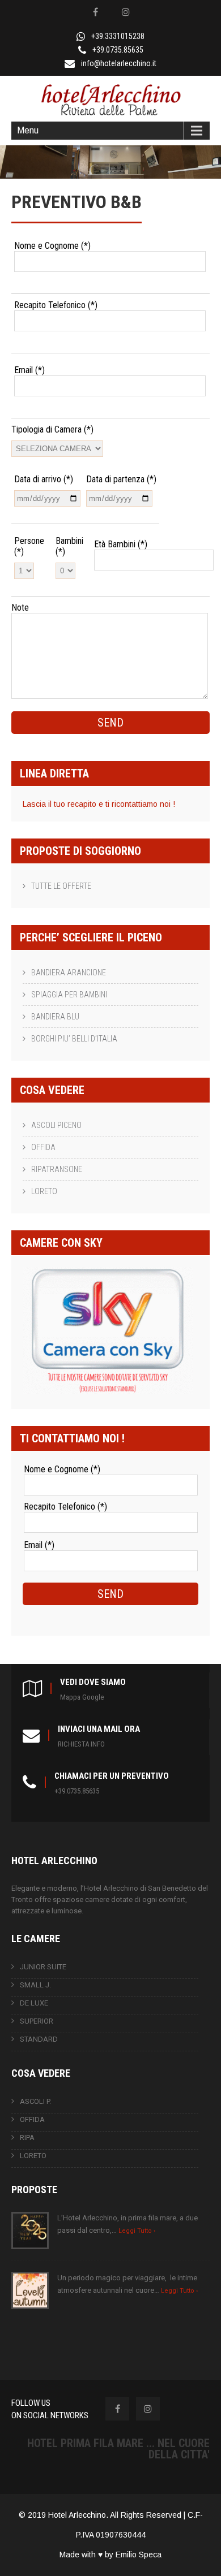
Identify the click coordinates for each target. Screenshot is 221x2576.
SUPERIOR (37, 2021)
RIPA (27, 2138)
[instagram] (126, 12)
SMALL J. (35, 1985)
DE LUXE (34, 2003)
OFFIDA (43, 1147)
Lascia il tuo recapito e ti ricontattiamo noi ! (99, 804)
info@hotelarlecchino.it (119, 63)
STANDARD (39, 2039)
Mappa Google (82, 1697)
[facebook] (95, 12)
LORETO (44, 1191)
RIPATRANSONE (57, 1169)
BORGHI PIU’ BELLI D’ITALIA (74, 1039)
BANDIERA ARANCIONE (69, 973)
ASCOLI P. (35, 2101)
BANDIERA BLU (55, 1017)
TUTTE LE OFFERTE (61, 886)
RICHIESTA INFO (81, 1744)
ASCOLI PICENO (56, 1125)
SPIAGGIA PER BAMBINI (69, 995)
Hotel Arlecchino (77, 2515)
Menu (28, 130)
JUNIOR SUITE (43, 1967)
